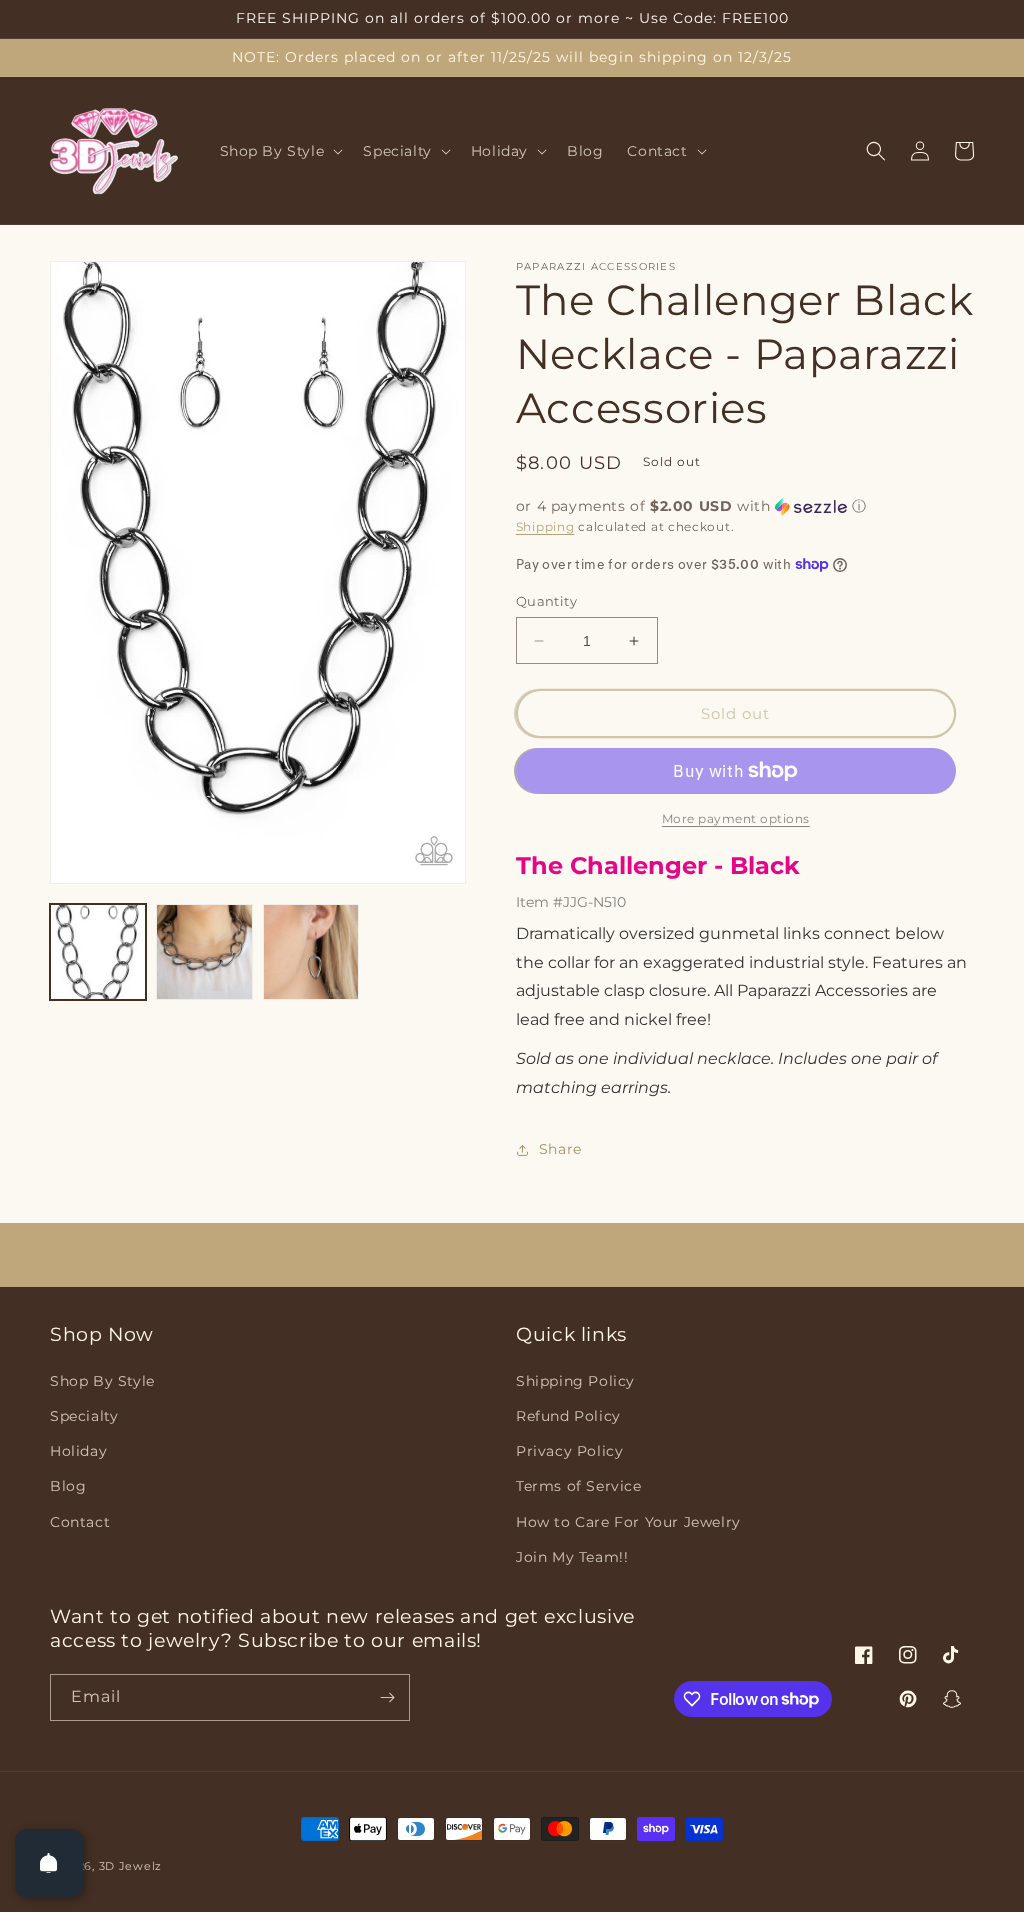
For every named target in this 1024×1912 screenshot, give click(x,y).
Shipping (545, 526)
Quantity (546, 601)
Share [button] (560, 1149)
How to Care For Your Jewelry (628, 1522)
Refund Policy (568, 1416)
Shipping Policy (575, 1381)
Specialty (84, 1416)
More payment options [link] (736, 818)
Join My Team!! (572, 1557)
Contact (80, 1522)
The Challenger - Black (658, 865)
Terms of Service (579, 1486)
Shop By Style (102, 1381)
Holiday (78, 1451)
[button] (280, 151)
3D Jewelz (130, 1866)
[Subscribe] (387, 1697)
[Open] (49, 1863)
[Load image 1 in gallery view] (98, 952)
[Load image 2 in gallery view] (204, 952)
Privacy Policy (569, 1451)
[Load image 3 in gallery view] (311, 952)
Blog (68, 1486)
